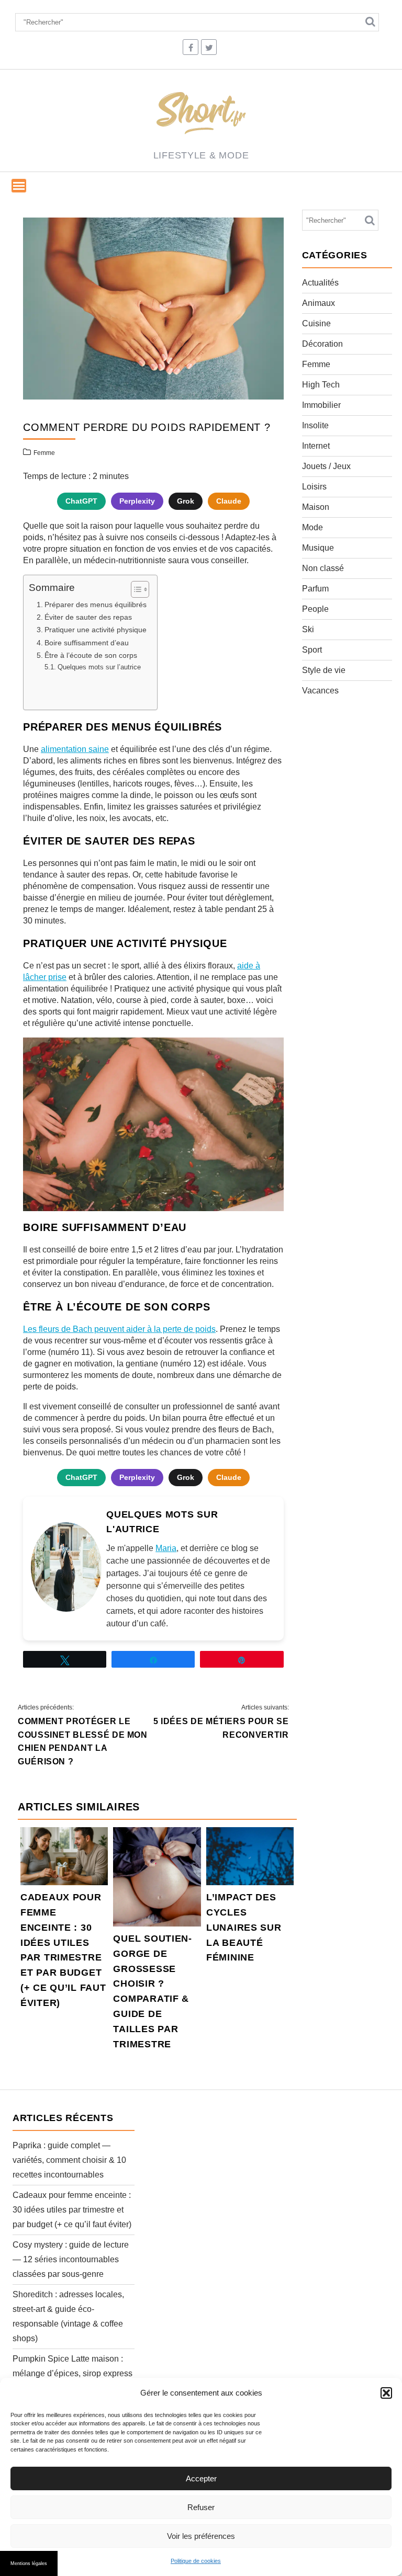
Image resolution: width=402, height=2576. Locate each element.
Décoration (322, 344)
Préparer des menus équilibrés (96, 605)
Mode (312, 527)
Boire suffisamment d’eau (87, 643)
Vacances (320, 691)
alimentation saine (75, 749)
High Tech (321, 385)
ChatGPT (81, 501)
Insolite (315, 425)
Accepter (201, 2478)
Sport (312, 650)
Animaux (319, 303)
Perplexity (137, 501)
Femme (44, 453)
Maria (166, 1548)
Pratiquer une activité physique (96, 630)
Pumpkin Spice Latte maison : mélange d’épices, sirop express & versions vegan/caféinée (72, 2373)
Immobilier (321, 405)
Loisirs (314, 487)
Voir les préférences (201, 2536)
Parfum (315, 589)
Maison (316, 507)
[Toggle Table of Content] (135, 589)
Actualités (320, 283)
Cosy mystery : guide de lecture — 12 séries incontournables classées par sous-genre (71, 2259)
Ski (308, 629)
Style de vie (324, 670)
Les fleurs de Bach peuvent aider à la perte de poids (119, 1329)
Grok (186, 501)
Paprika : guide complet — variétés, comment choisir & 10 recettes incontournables (69, 2160)
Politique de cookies (196, 2561)
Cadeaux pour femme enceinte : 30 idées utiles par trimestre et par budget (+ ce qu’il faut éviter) (72, 2210)
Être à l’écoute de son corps (91, 655)
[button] (386, 2393)
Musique (318, 548)
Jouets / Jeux (326, 466)
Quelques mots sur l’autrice (99, 667)
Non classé (323, 568)
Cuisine (316, 323)
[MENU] (19, 186)
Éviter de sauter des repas (88, 617)
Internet (316, 446)
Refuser (201, 2507)
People (315, 609)
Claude (229, 501)
